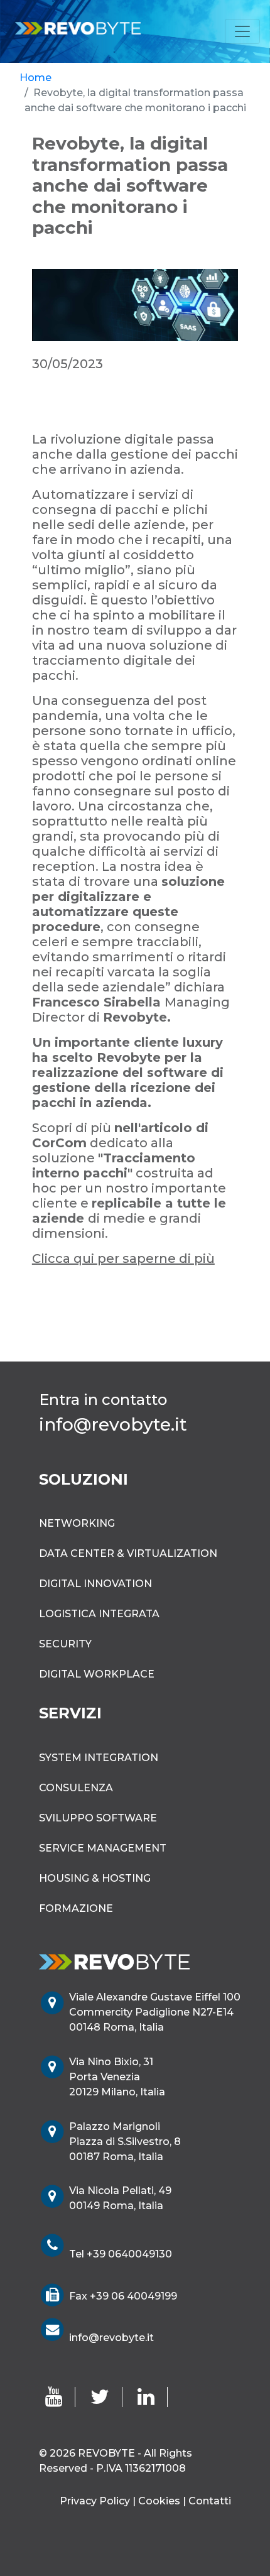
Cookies (159, 2501)
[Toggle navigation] (242, 31)
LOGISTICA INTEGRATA (99, 1614)
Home (35, 78)
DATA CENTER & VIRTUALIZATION (128, 1553)
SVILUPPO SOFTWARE (98, 1818)
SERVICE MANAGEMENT (103, 1848)
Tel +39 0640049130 (121, 2254)
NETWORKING (77, 1523)
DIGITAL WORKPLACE (97, 1674)
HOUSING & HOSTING (95, 1878)
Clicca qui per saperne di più (123, 1258)
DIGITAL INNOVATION (95, 1584)
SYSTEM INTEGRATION (99, 1758)
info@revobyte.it (111, 2338)
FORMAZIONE (76, 1908)
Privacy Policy (95, 2501)
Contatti (210, 2501)
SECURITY (65, 1644)
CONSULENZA (76, 1788)
